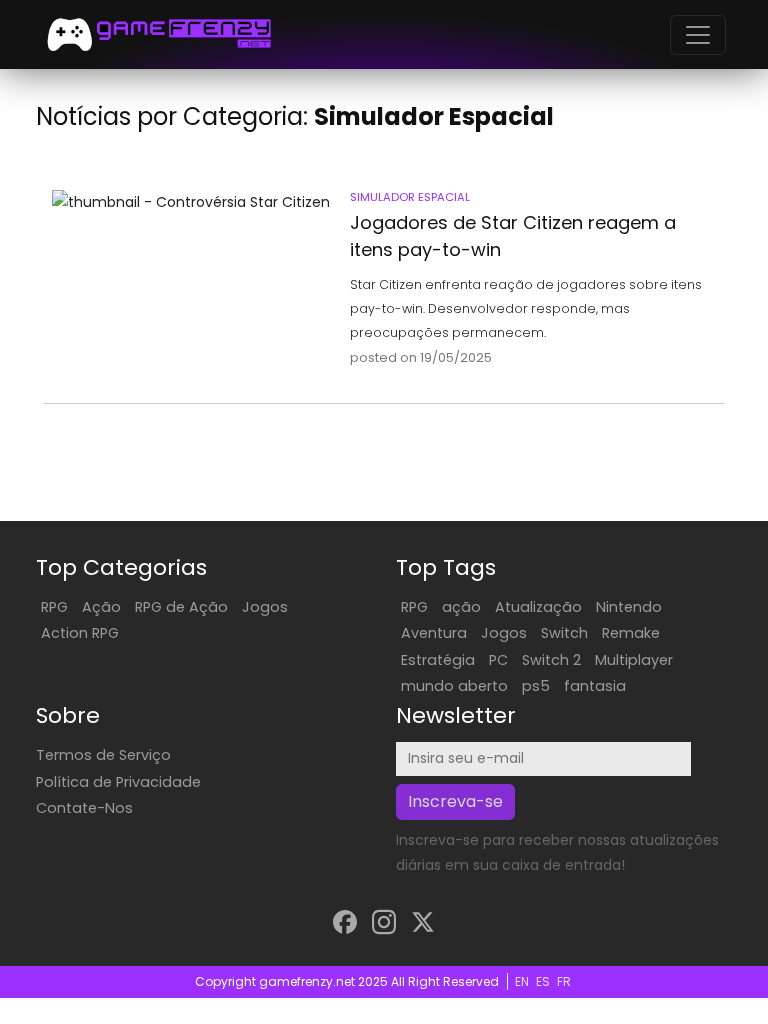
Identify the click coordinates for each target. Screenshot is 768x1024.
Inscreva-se (455, 801)
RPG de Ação (181, 607)
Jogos (265, 607)
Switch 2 (551, 660)
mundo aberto (454, 686)
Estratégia (438, 660)
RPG (54, 607)
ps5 (536, 686)
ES (543, 981)
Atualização (538, 607)
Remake (631, 633)
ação (461, 607)
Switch (564, 633)
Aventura (434, 633)
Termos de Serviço (103, 755)
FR (564, 981)
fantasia (595, 686)
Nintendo (629, 607)
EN (522, 981)
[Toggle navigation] (698, 35)
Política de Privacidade (118, 782)
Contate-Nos (84, 808)
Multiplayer (634, 660)
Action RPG (80, 633)
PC (498, 660)
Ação (101, 607)
